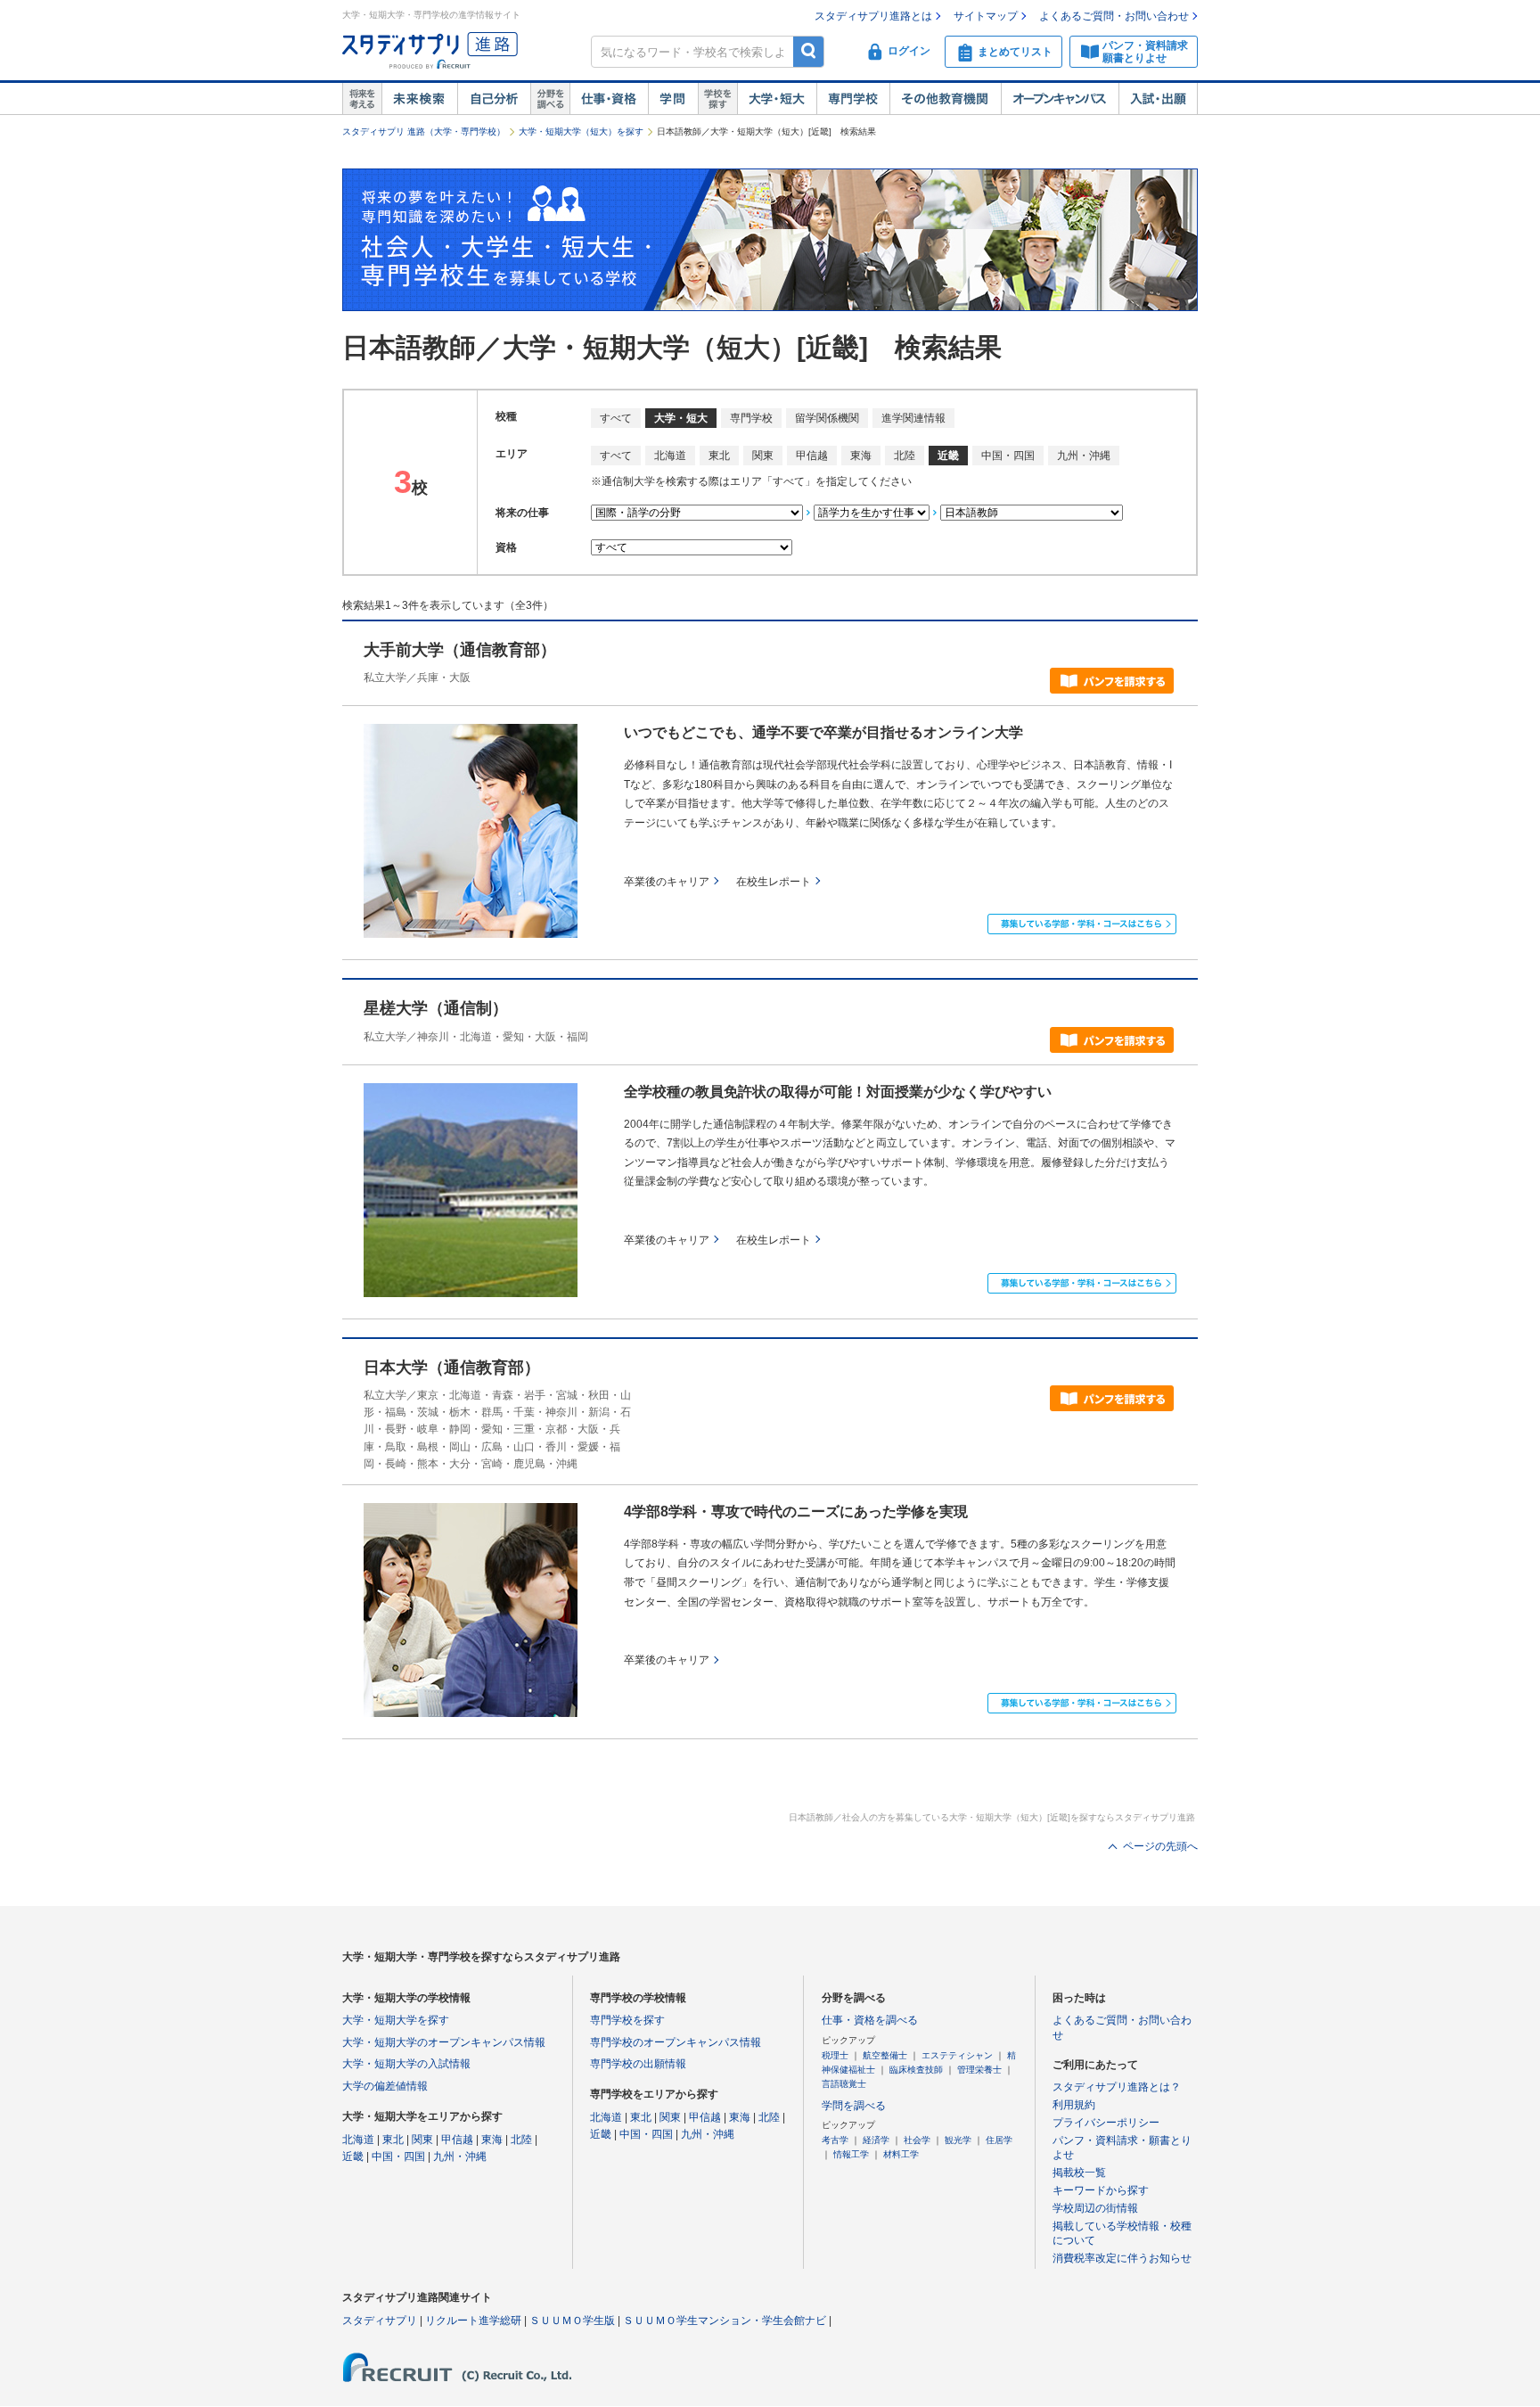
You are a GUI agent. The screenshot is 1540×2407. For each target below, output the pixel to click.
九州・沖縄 (1084, 456)
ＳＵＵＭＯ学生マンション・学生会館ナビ (725, 2321)
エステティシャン (957, 2055)
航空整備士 (885, 2055)
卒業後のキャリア (667, 882)
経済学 (876, 2140)
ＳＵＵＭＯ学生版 (572, 2321)
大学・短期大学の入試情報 (406, 2064)
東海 (861, 456)
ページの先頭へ (1160, 1846)
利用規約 (1074, 2105)
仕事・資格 (609, 99)
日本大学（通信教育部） (452, 1368)
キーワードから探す (1101, 2190)
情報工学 (851, 2154)
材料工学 (901, 2154)
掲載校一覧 (1079, 2173)
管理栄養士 (979, 2070)
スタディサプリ (380, 2321)
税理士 (835, 2055)
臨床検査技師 (916, 2070)
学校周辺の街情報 (1095, 2208)
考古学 (835, 2140)
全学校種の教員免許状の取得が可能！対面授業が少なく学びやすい (838, 1092)
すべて (616, 418)
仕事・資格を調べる (870, 2020)
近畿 (353, 2156)
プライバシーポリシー (1106, 2123)
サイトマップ (986, 16)
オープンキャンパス (1060, 99)
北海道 (670, 456)
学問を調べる (854, 2106)
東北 (719, 456)
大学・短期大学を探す (396, 2020)
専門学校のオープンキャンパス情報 (676, 2042)
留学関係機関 (827, 418)
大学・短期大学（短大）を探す (581, 131)
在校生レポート (774, 882)
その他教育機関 (945, 99)
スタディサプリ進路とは (873, 16)
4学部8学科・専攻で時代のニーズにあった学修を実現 (796, 1512)
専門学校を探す (627, 2020)
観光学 (958, 2140)
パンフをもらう (1112, 681)
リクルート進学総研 (473, 2321)
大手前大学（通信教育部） (460, 650)
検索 (809, 51)
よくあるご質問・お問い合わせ (1114, 16)
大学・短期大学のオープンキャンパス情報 (444, 2042)
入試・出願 (1158, 99)
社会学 (917, 2140)
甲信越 (812, 456)
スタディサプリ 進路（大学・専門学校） (424, 131)
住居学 (999, 2140)
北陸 (905, 456)
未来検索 (419, 99)
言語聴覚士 (844, 2084)
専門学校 (853, 99)
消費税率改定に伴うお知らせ (1122, 2258)
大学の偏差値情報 (385, 2086)
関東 (763, 456)
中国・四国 (1008, 456)
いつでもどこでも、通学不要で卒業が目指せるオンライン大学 (823, 732)
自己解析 (494, 99)
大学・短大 (777, 99)
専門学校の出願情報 (638, 2064)
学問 (673, 99)
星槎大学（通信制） (436, 1008)
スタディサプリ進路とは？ (1117, 2087)
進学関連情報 (913, 418)
